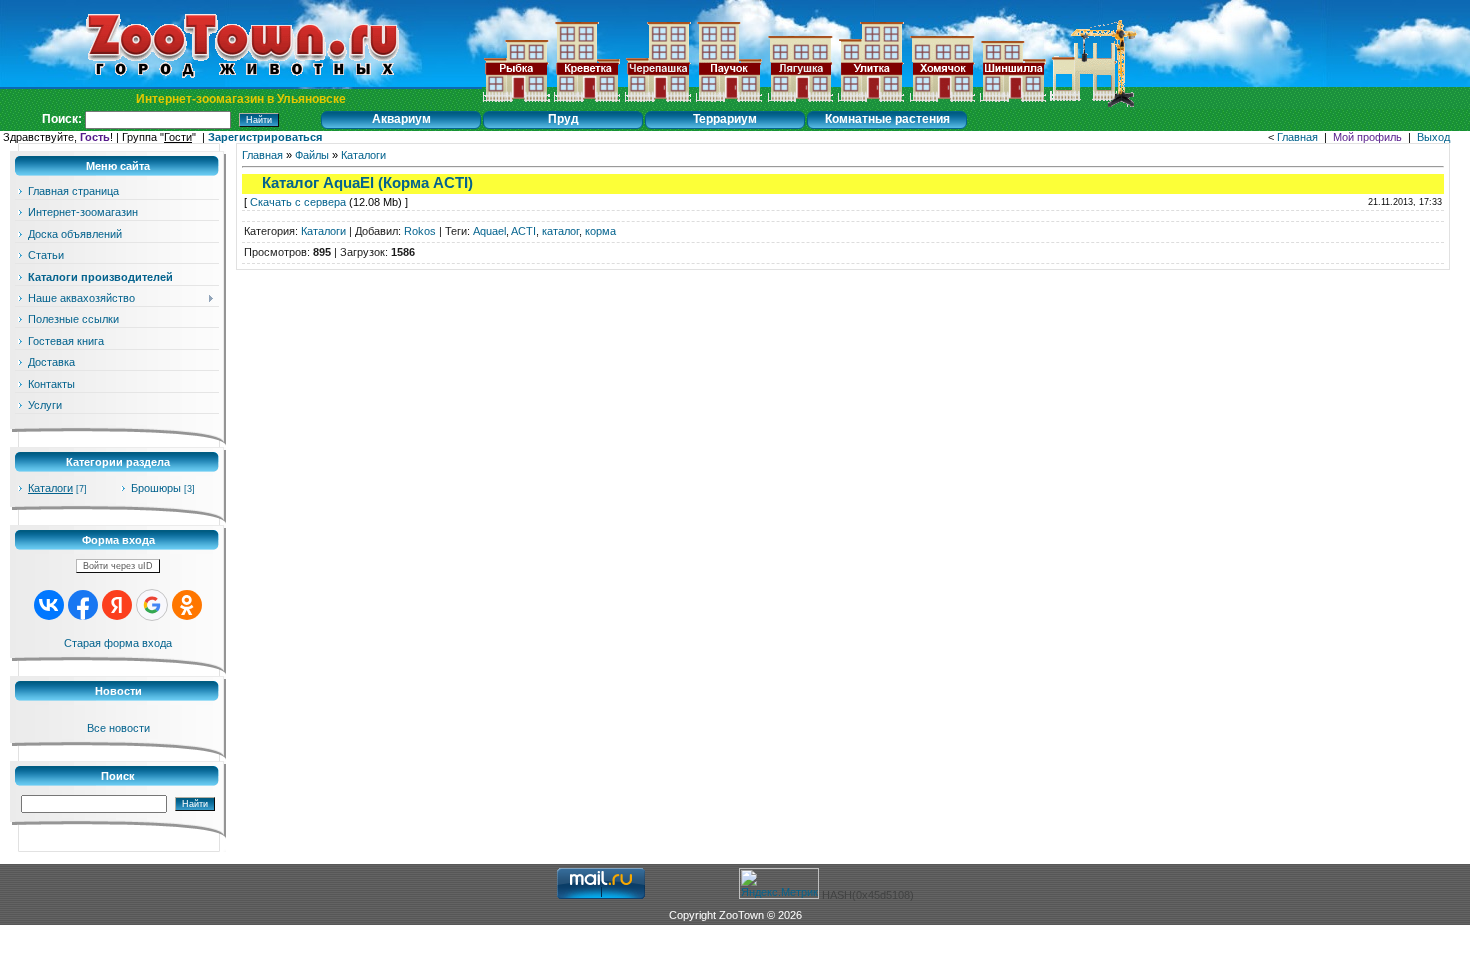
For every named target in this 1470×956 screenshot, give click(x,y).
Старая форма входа (118, 643)
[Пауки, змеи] (729, 103)
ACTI (523, 231)
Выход (1433, 137)
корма (600, 231)
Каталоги (50, 488)
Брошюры (156, 488)
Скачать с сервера (298, 202)
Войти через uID (118, 566)
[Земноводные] (658, 103)
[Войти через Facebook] (83, 605)
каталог (560, 231)
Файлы (312, 155)
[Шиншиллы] (1013, 103)
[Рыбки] (516, 103)
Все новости (118, 728)
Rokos (420, 231)
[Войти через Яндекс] (117, 605)
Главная (1297, 137)
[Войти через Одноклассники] (187, 605)
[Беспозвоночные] (587, 103)
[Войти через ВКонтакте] (49, 605)
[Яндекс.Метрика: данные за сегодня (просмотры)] (779, 883)
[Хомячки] (942, 103)
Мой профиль (1367, 137)
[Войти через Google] (152, 605)
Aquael (489, 231)
